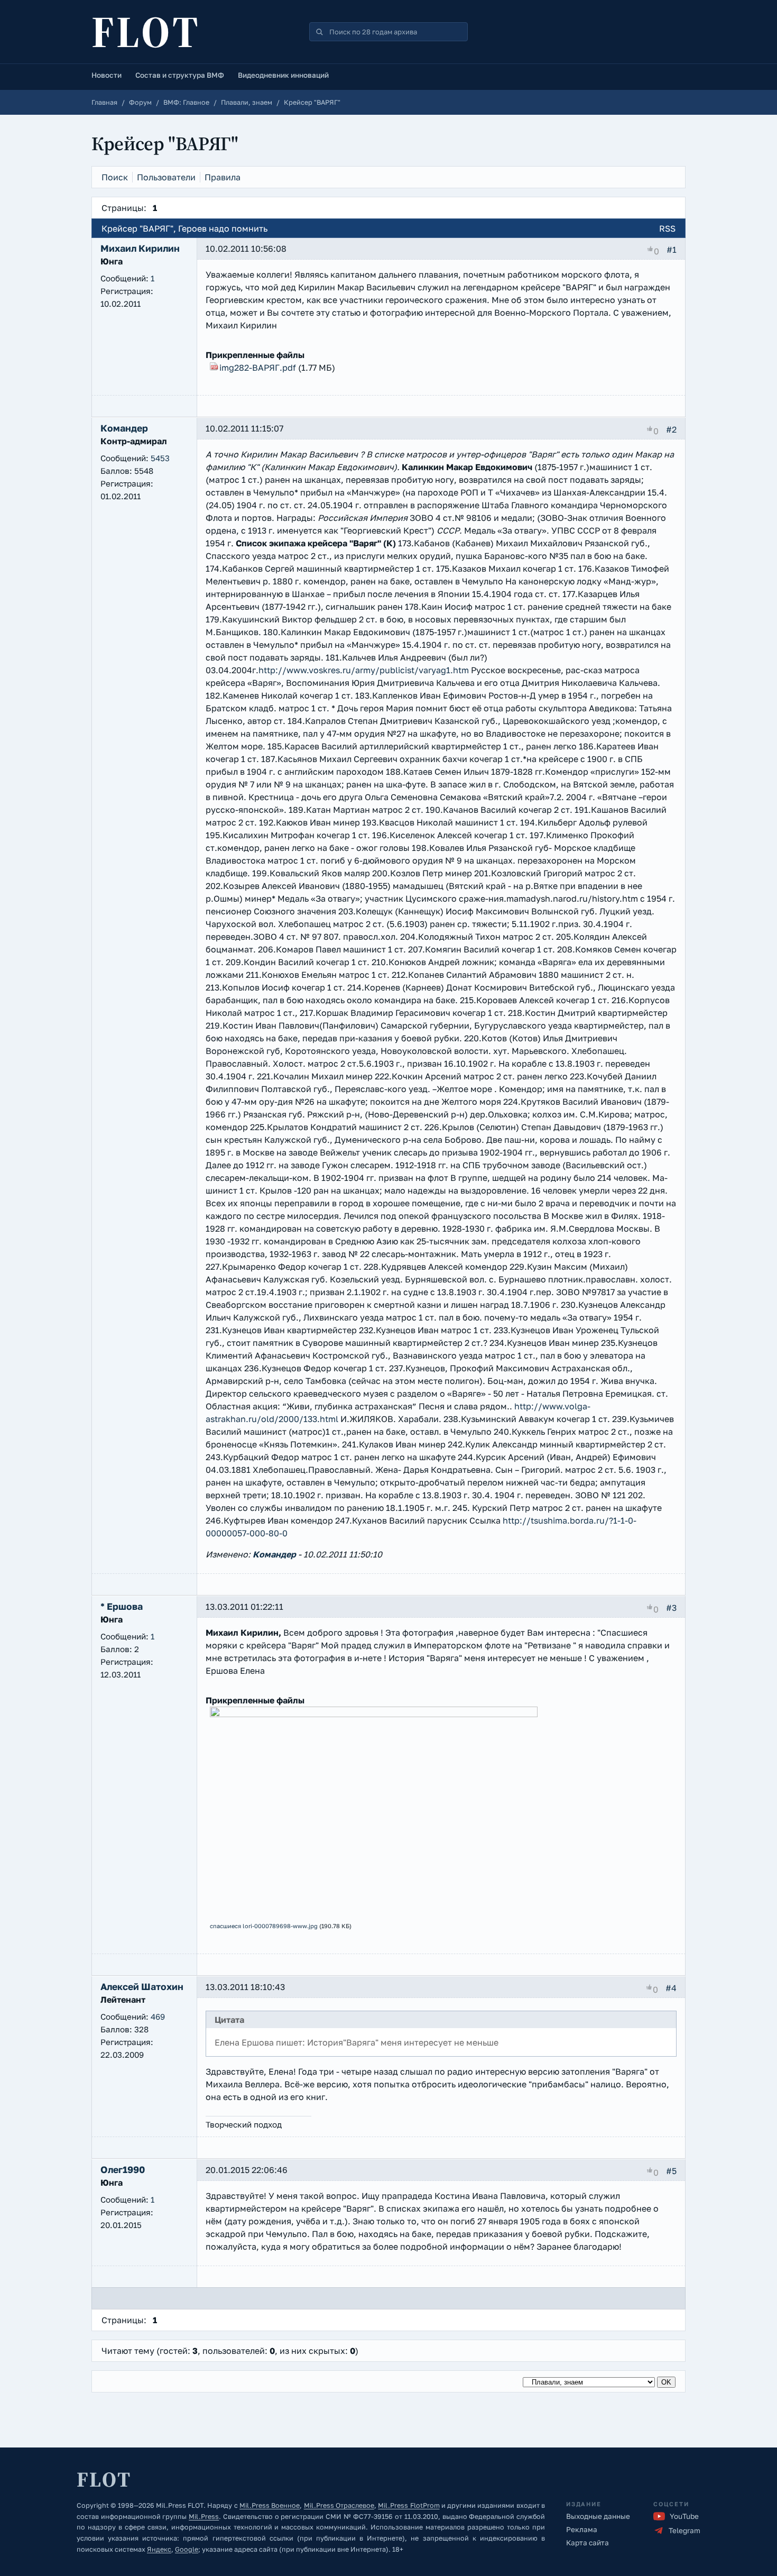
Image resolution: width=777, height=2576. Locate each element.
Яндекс (159, 2549)
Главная (104, 102)
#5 (671, 2171)
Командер (274, 1554)
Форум (140, 102)
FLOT (146, 32)
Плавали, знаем (247, 102)
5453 (160, 458)
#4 (671, 1988)
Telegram (684, 2531)
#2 (671, 429)
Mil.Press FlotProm (409, 2505)
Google (187, 2549)
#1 (672, 250)
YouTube (684, 2516)
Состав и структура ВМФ (180, 75)
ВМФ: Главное (186, 102)
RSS (667, 228)
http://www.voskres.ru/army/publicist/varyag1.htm (364, 670)
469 (158, 2016)
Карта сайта (588, 2543)
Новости (107, 75)
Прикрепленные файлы (255, 355)
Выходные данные (598, 2516)
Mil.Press (204, 2517)
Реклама (582, 2529)
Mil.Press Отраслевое (339, 2505)
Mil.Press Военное (270, 2505)
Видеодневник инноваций (283, 75)
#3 (671, 1608)
